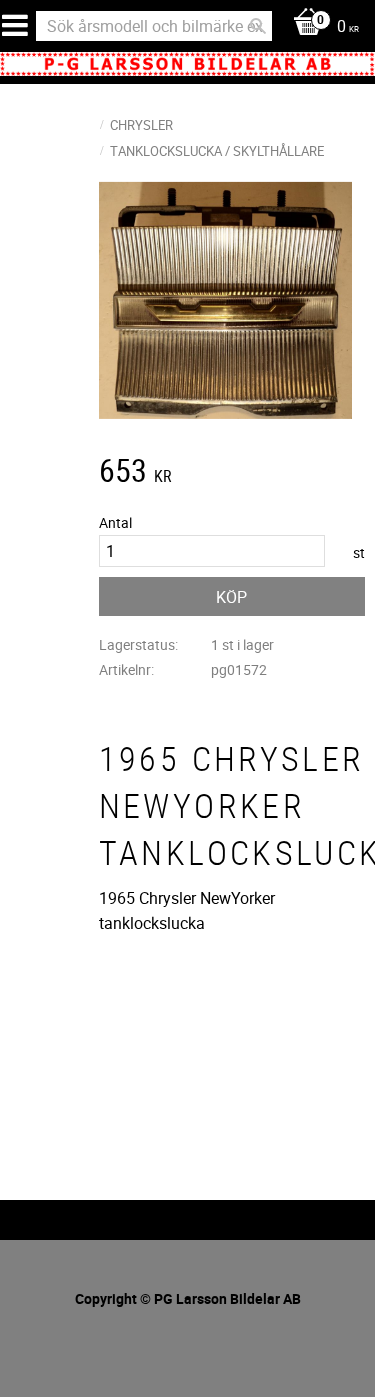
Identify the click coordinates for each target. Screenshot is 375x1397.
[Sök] (258, 26)
